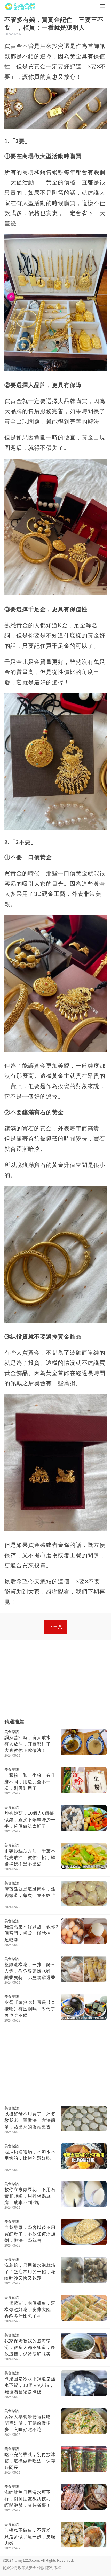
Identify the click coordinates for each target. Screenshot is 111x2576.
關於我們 (10, 2568)
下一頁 (56, 1627)
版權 (57, 2568)
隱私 (49, 2568)
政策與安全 (27, 2568)
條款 (41, 2568)
